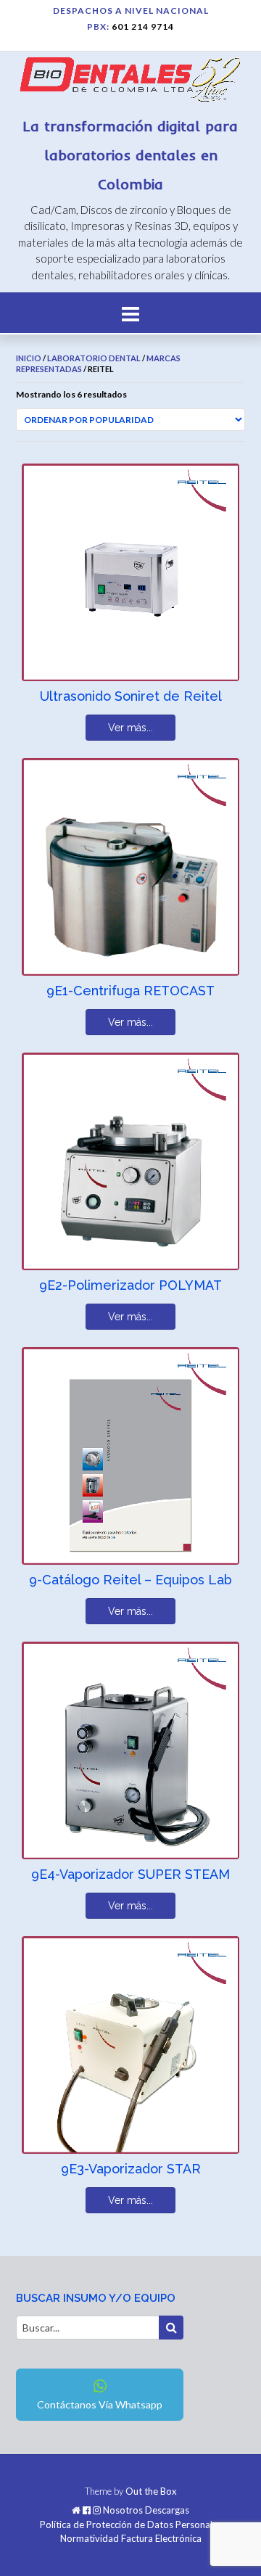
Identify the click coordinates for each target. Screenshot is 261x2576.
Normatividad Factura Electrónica (131, 2539)
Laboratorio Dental (94, 358)
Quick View (76, 661)
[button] (130, 313)
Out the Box (151, 2491)
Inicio (29, 358)
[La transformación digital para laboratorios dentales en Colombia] (130, 82)
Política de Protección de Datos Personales (131, 2525)
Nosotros (123, 2510)
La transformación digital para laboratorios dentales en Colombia (130, 155)
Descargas (167, 2510)
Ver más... (130, 728)
